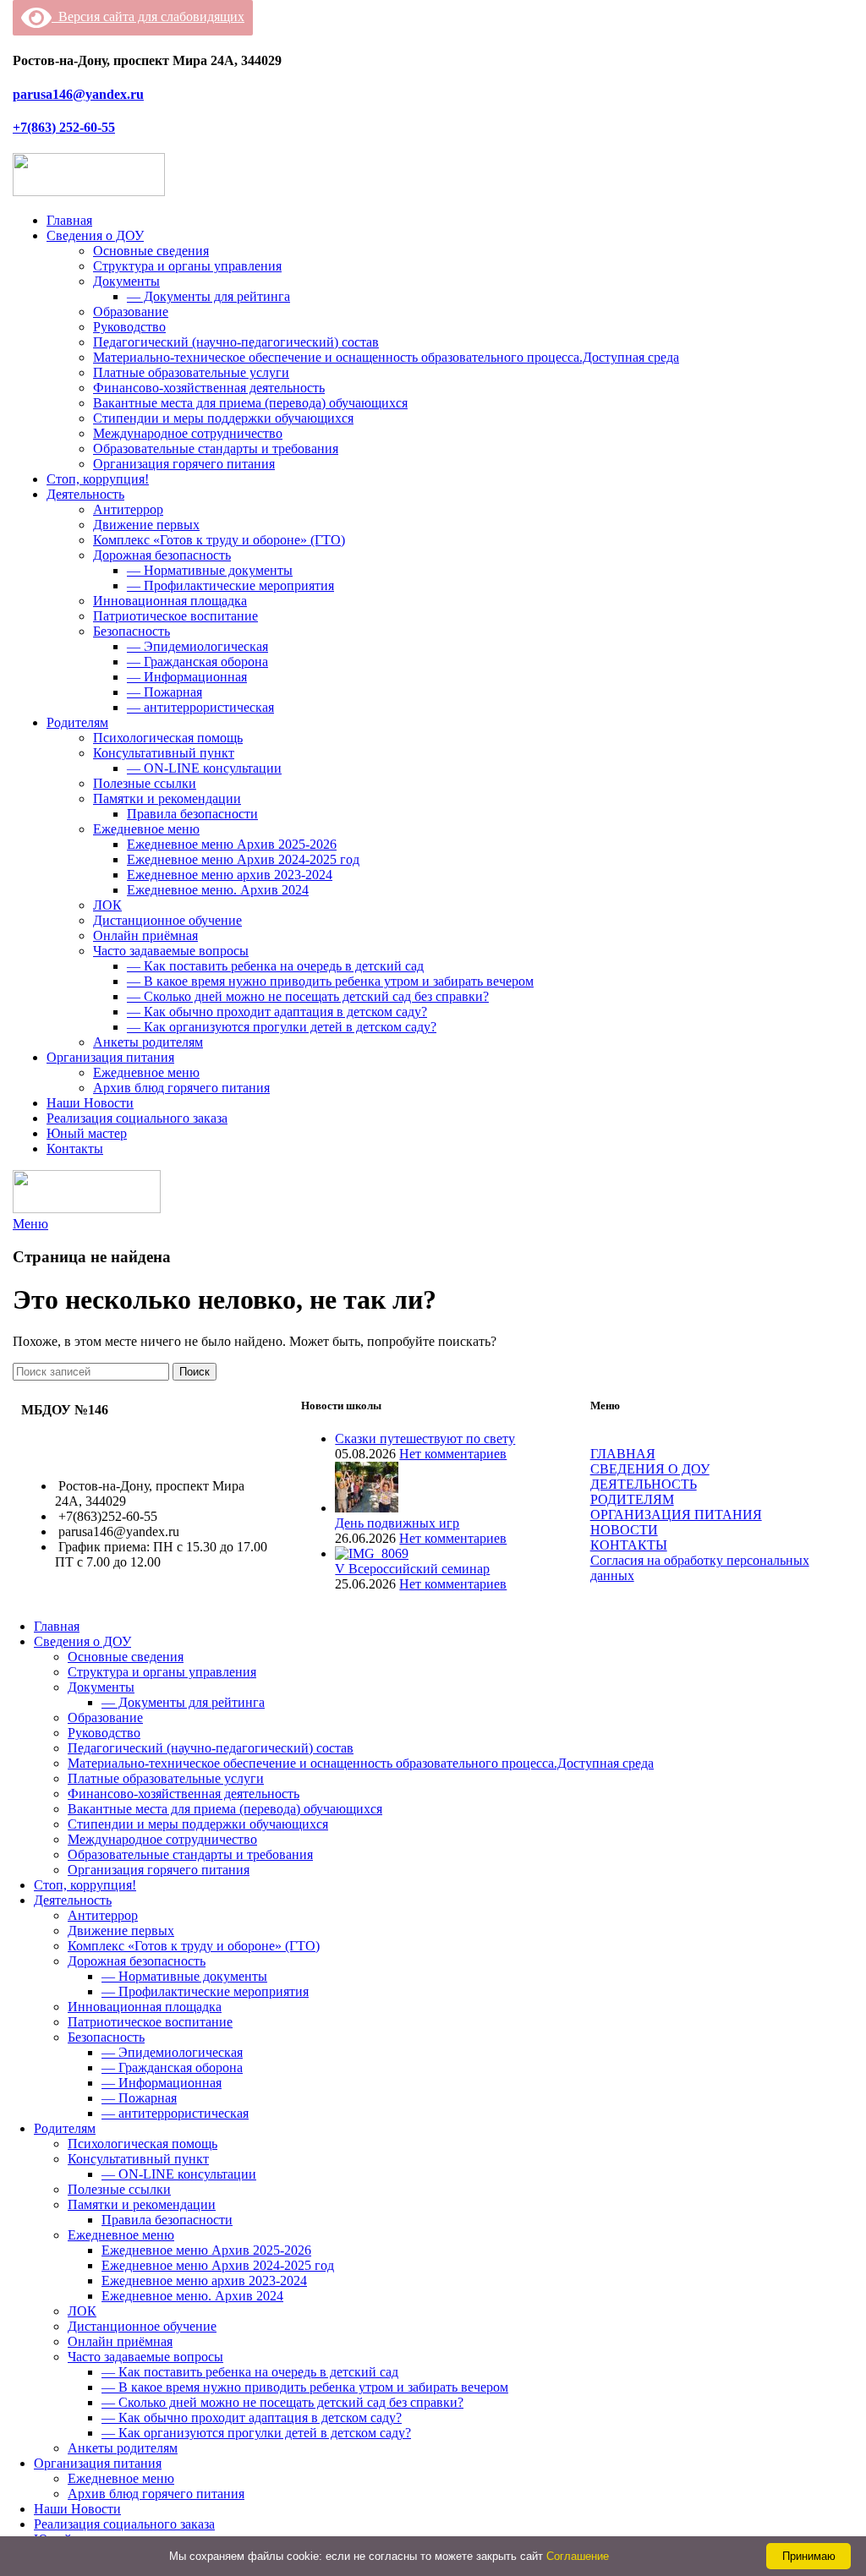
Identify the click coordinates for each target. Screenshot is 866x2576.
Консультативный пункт (164, 753)
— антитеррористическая (200, 707)
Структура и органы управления (187, 266)
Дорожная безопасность (162, 555)
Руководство (129, 327)
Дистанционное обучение (167, 920)
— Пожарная (164, 692)
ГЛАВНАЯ (623, 1454)
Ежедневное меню (146, 829)
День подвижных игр (397, 1523)
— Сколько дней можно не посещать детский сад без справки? (308, 996)
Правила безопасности (192, 814)
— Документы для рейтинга (208, 296)
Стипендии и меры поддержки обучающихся (223, 418)
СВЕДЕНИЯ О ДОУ (650, 1469)
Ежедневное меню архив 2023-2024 (230, 875)
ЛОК (107, 905)
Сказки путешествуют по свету (425, 1438)
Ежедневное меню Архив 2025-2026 (232, 844)
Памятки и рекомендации (167, 799)
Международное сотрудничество (188, 433)
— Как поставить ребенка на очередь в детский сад (275, 966)
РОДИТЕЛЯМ (632, 1499)
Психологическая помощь (168, 738)
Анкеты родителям (148, 1042)
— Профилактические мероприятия (230, 585)
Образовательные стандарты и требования (216, 448)
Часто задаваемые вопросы (171, 951)
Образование (131, 312)
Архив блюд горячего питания (181, 1088)
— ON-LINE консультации (204, 768)
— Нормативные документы (210, 570)
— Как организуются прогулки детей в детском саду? (282, 1027)
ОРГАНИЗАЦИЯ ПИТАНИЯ (676, 1515)
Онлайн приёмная (145, 935)
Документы (126, 281)
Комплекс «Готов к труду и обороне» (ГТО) (219, 540)
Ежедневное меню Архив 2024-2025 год (243, 859)
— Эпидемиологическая (197, 646)
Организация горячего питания (184, 464)
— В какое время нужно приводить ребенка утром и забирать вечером (330, 981)
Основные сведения (151, 251)
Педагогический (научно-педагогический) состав (236, 342)
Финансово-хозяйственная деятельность (209, 388)
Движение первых (146, 525)
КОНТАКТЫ (629, 1545)
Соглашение (578, 2556)
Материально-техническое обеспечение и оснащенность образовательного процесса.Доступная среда (386, 357)
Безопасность (132, 631)
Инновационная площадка (170, 601)
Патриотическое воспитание (175, 616)
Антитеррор (128, 509)
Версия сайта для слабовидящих (148, 16)
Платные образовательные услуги (191, 372)
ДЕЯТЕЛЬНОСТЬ (644, 1484)
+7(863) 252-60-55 (64, 127)
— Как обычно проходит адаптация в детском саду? (277, 1012)
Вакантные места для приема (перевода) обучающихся (250, 403)
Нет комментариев (453, 1454)
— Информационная (187, 677)
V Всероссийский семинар (412, 1569)
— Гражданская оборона (197, 662)
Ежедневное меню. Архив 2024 (218, 890)
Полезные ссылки (145, 783)
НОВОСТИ (624, 1530)
